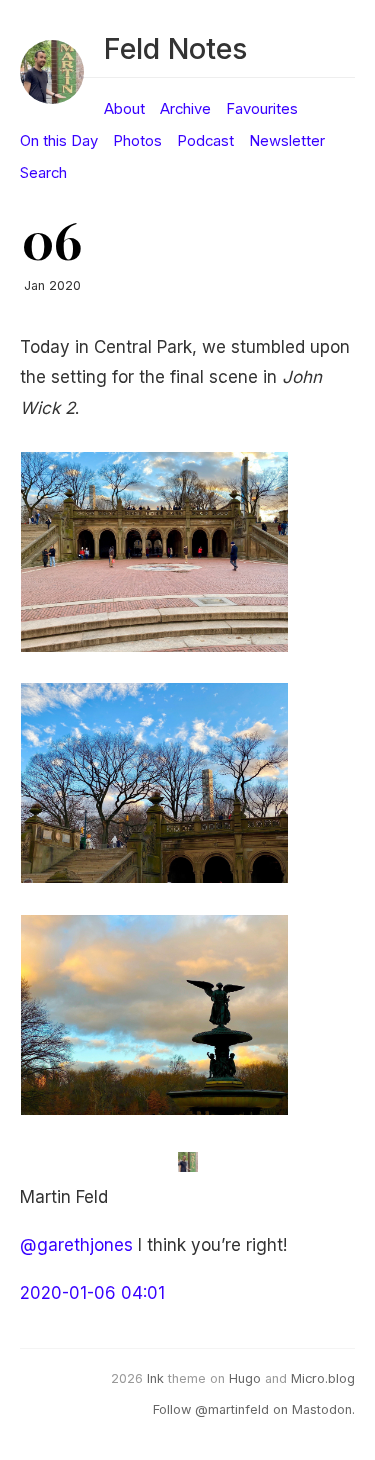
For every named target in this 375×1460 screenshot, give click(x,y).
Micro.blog (323, 1378)
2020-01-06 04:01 (92, 1293)
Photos (137, 141)
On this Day (59, 141)
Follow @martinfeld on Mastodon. (254, 1409)
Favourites (262, 109)
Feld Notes (175, 48)
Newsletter (287, 141)
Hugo (245, 1378)
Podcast (205, 141)
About (124, 109)
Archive (185, 109)
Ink (155, 1378)
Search (43, 173)
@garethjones (76, 1245)
